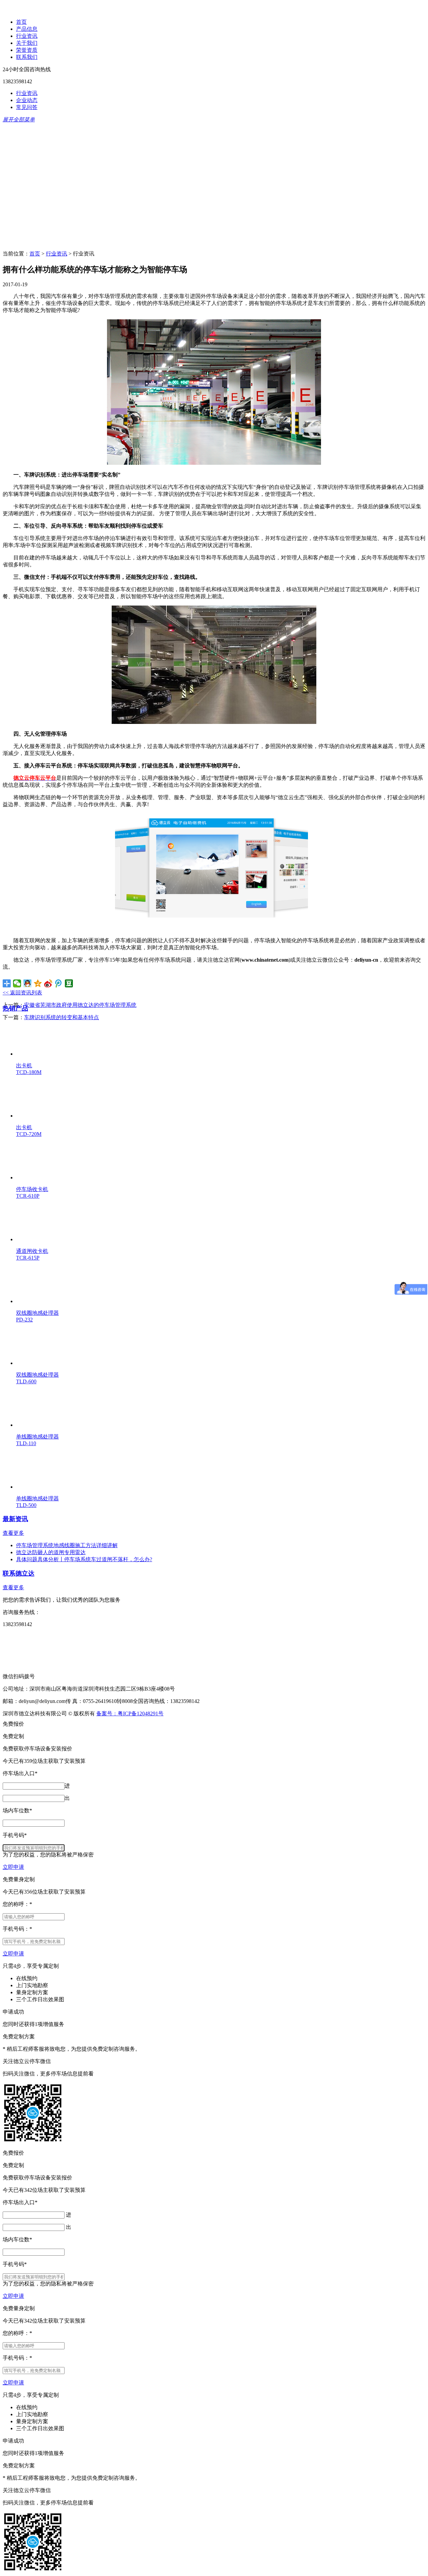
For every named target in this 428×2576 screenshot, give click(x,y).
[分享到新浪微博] (48, 983)
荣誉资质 (27, 50)
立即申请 (13, 1867)
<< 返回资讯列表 (22, 993)
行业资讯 (27, 36)
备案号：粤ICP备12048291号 (130, 1713)
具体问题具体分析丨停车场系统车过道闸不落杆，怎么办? (84, 1559)
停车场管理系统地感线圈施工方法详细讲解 (67, 1545)
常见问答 (27, 107)
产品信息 (27, 29)
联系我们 (27, 57)
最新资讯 (15, 1519)
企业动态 (27, 100)
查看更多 (13, 1533)
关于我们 (27, 43)
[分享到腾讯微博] (59, 983)
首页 (21, 22)
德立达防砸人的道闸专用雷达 (51, 1552)
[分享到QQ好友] (28, 983)
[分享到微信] (17, 983)
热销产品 (15, 1008)
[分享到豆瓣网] (69, 983)
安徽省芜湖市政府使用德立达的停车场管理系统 (80, 1005)
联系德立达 (19, 1573)
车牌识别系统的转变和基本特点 (62, 1017)
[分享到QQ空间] (38, 983)
